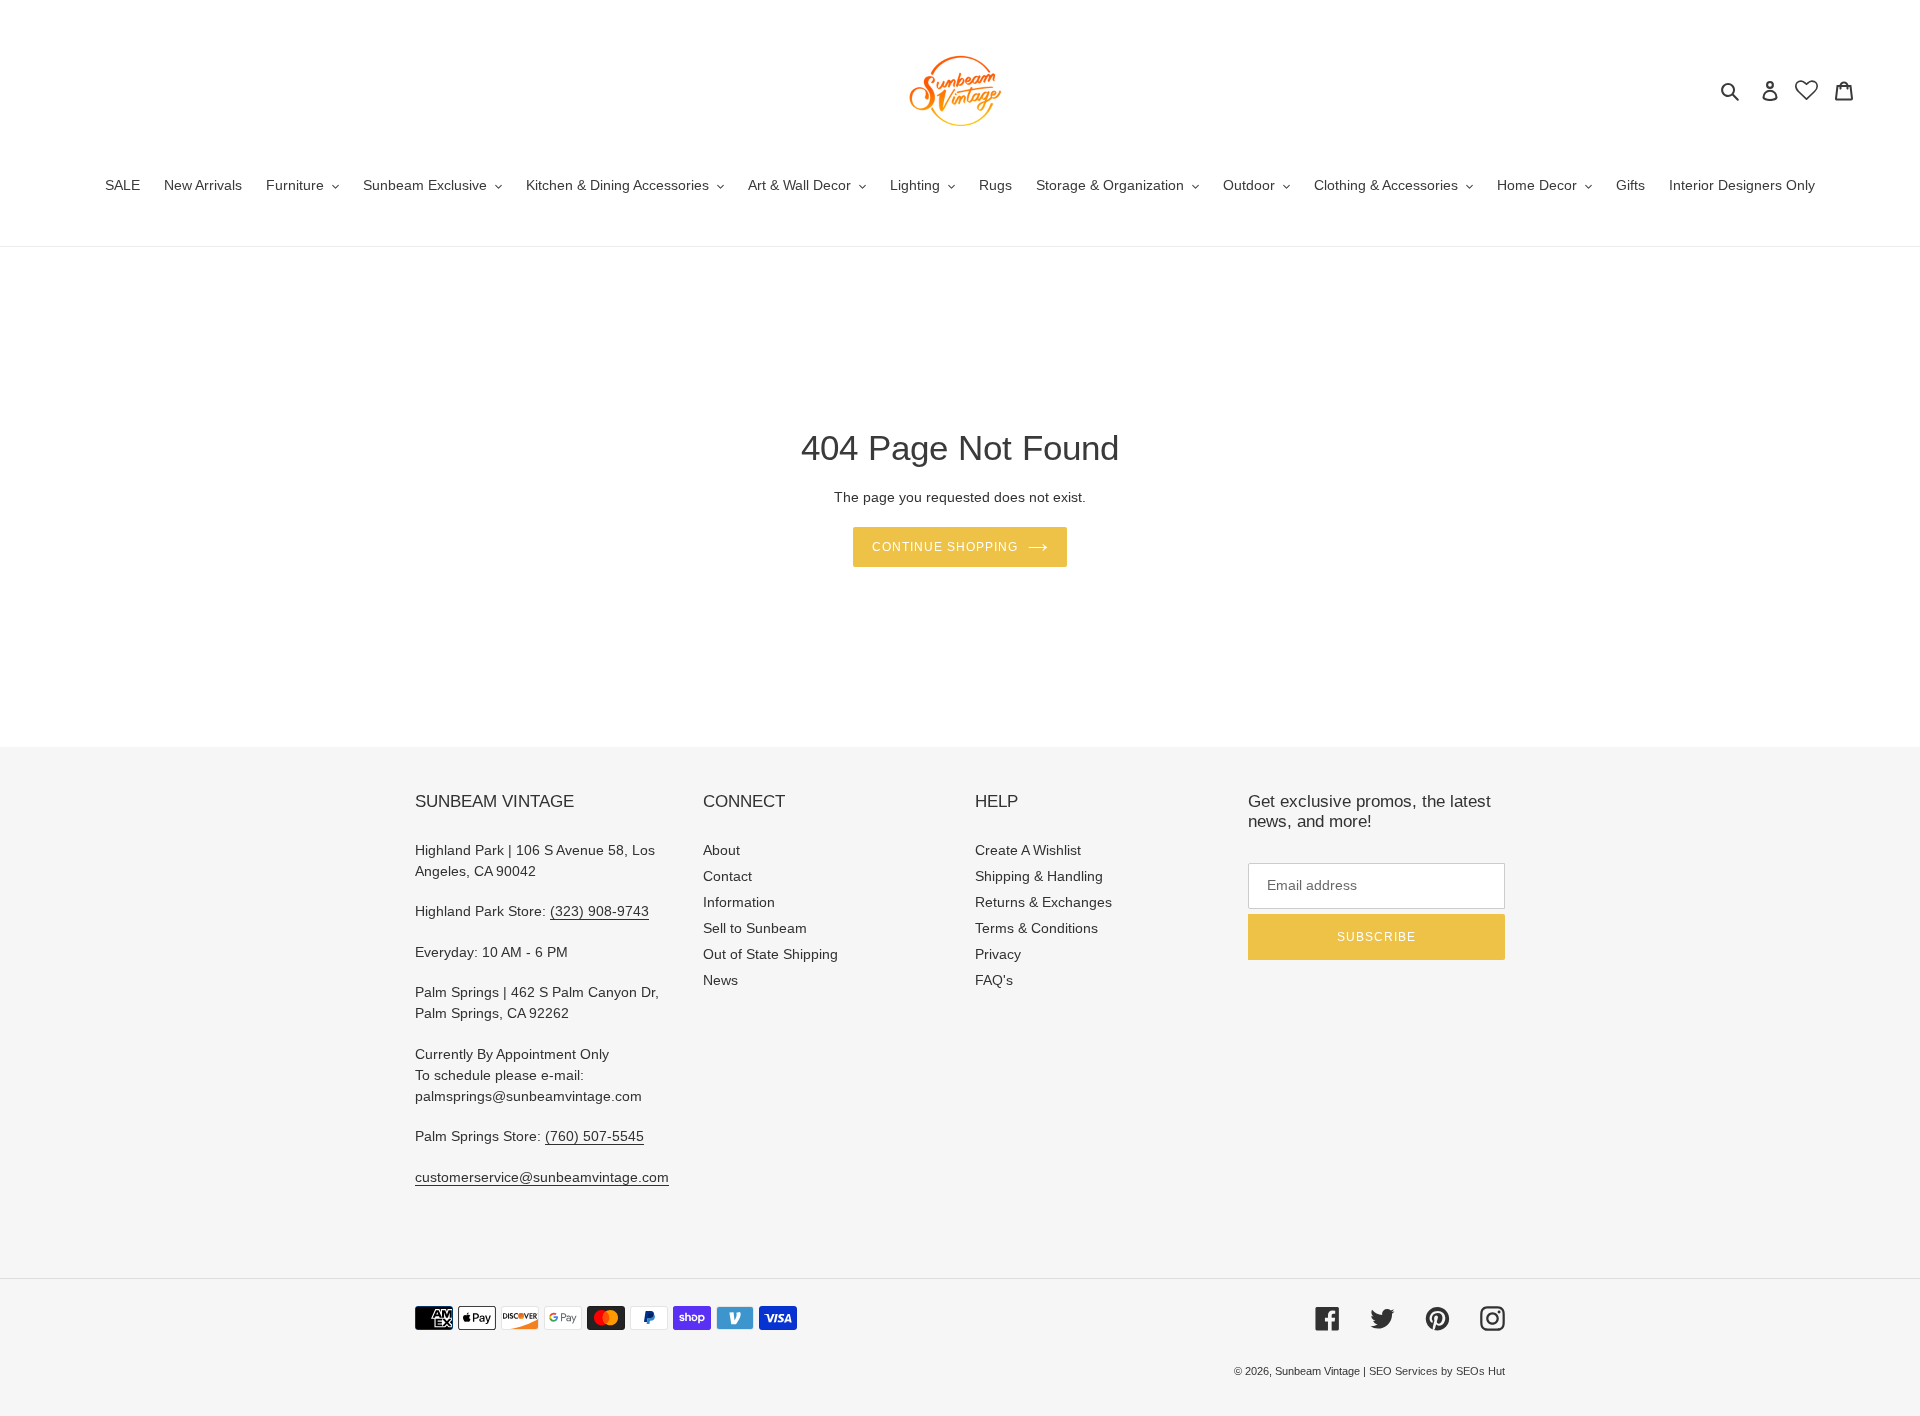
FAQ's (994, 980)
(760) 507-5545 (594, 1136)
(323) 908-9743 (599, 911)
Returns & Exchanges (1043, 902)
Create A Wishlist (1028, 850)
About (721, 850)
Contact (727, 876)
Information (739, 902)
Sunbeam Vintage (1319, 1371)
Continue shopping (944, 547)
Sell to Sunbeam (755, 928)
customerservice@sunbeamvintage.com (542, 1177)
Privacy (998, 954)
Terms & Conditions (1036, 928)
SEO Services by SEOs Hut (1437, 1371)
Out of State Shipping (770, 954)
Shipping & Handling (1039, 876)
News (720, 980)
